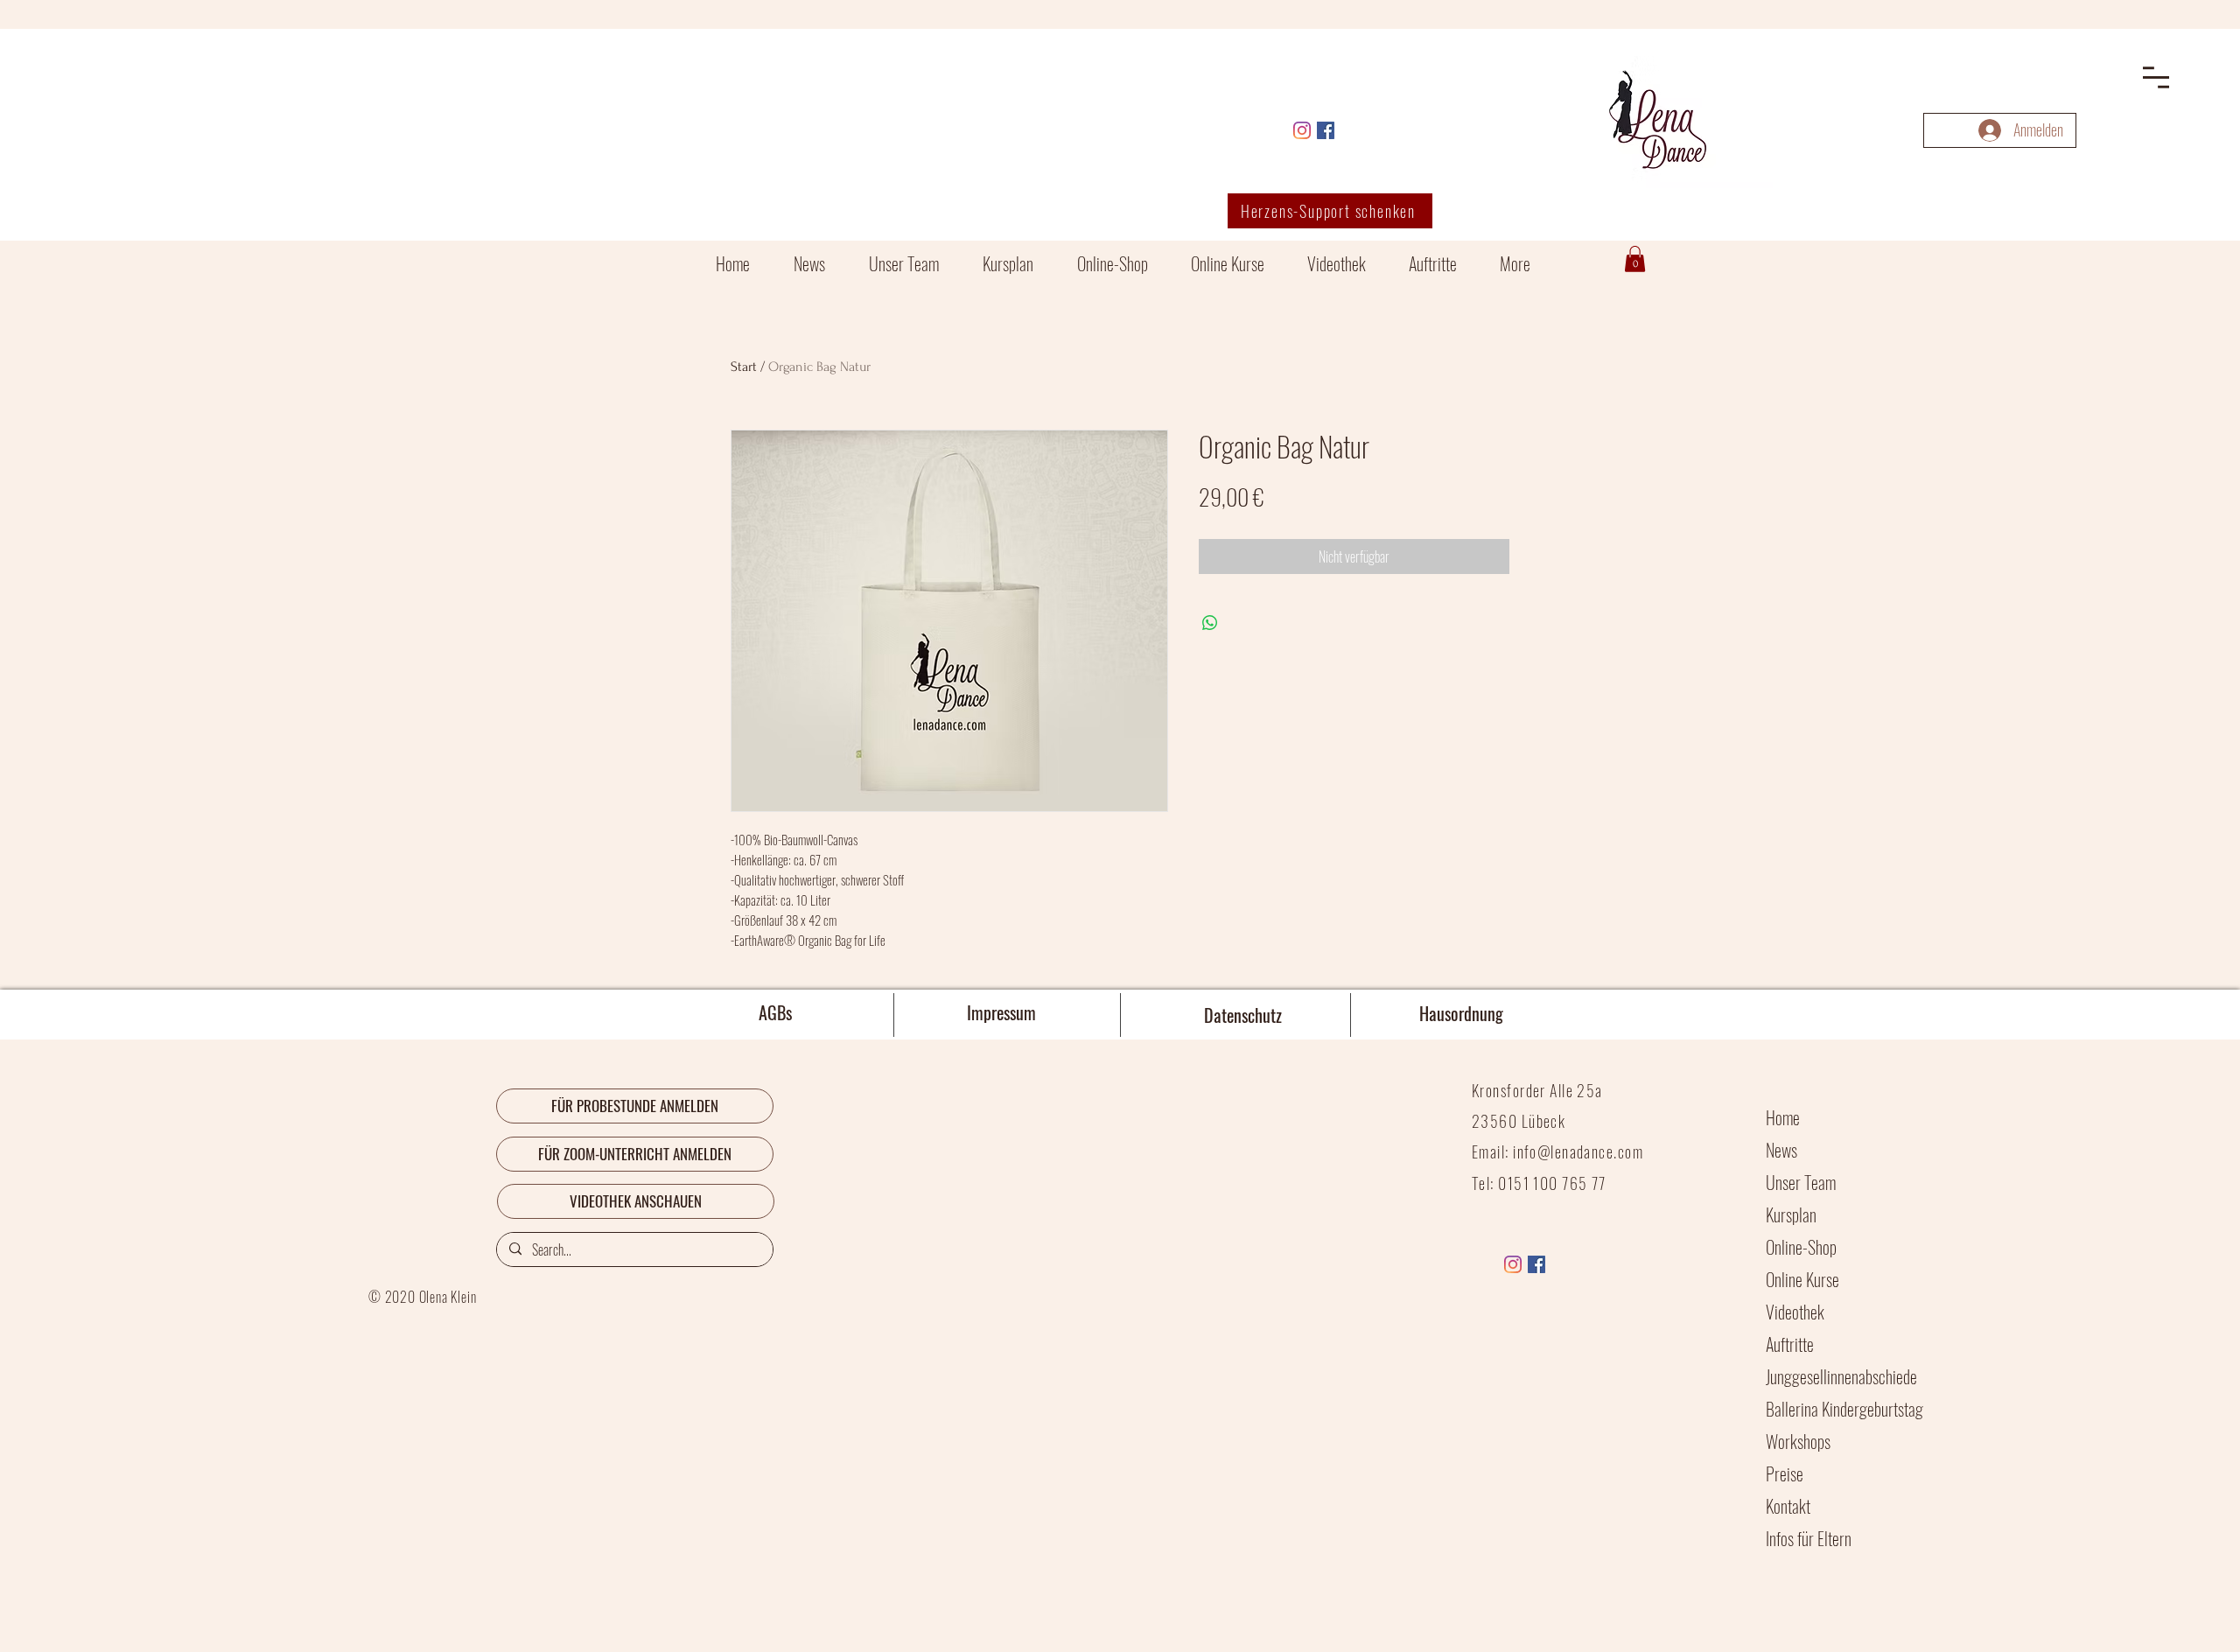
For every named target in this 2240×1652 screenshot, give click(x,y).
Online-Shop (1801, 1247)
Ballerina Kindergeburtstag (1844, 1409)
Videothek (1795, 1312)
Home (1783, 1117)
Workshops (1798, 1441)
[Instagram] (1302, 130)
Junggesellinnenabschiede (1841, 1376)
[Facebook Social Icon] (1326, 130)
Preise (1785, 1473)
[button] (2156, 77)
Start (744, 367)
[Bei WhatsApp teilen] (1210, 623)
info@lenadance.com (1578, 1151)
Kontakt (1788, 1506)
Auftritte (1790, 1344)
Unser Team (1801, 1182)
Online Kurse (1802, 1279)
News (1781, 1150)
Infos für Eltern (1809, 1538)
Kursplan (1791, 1214)
